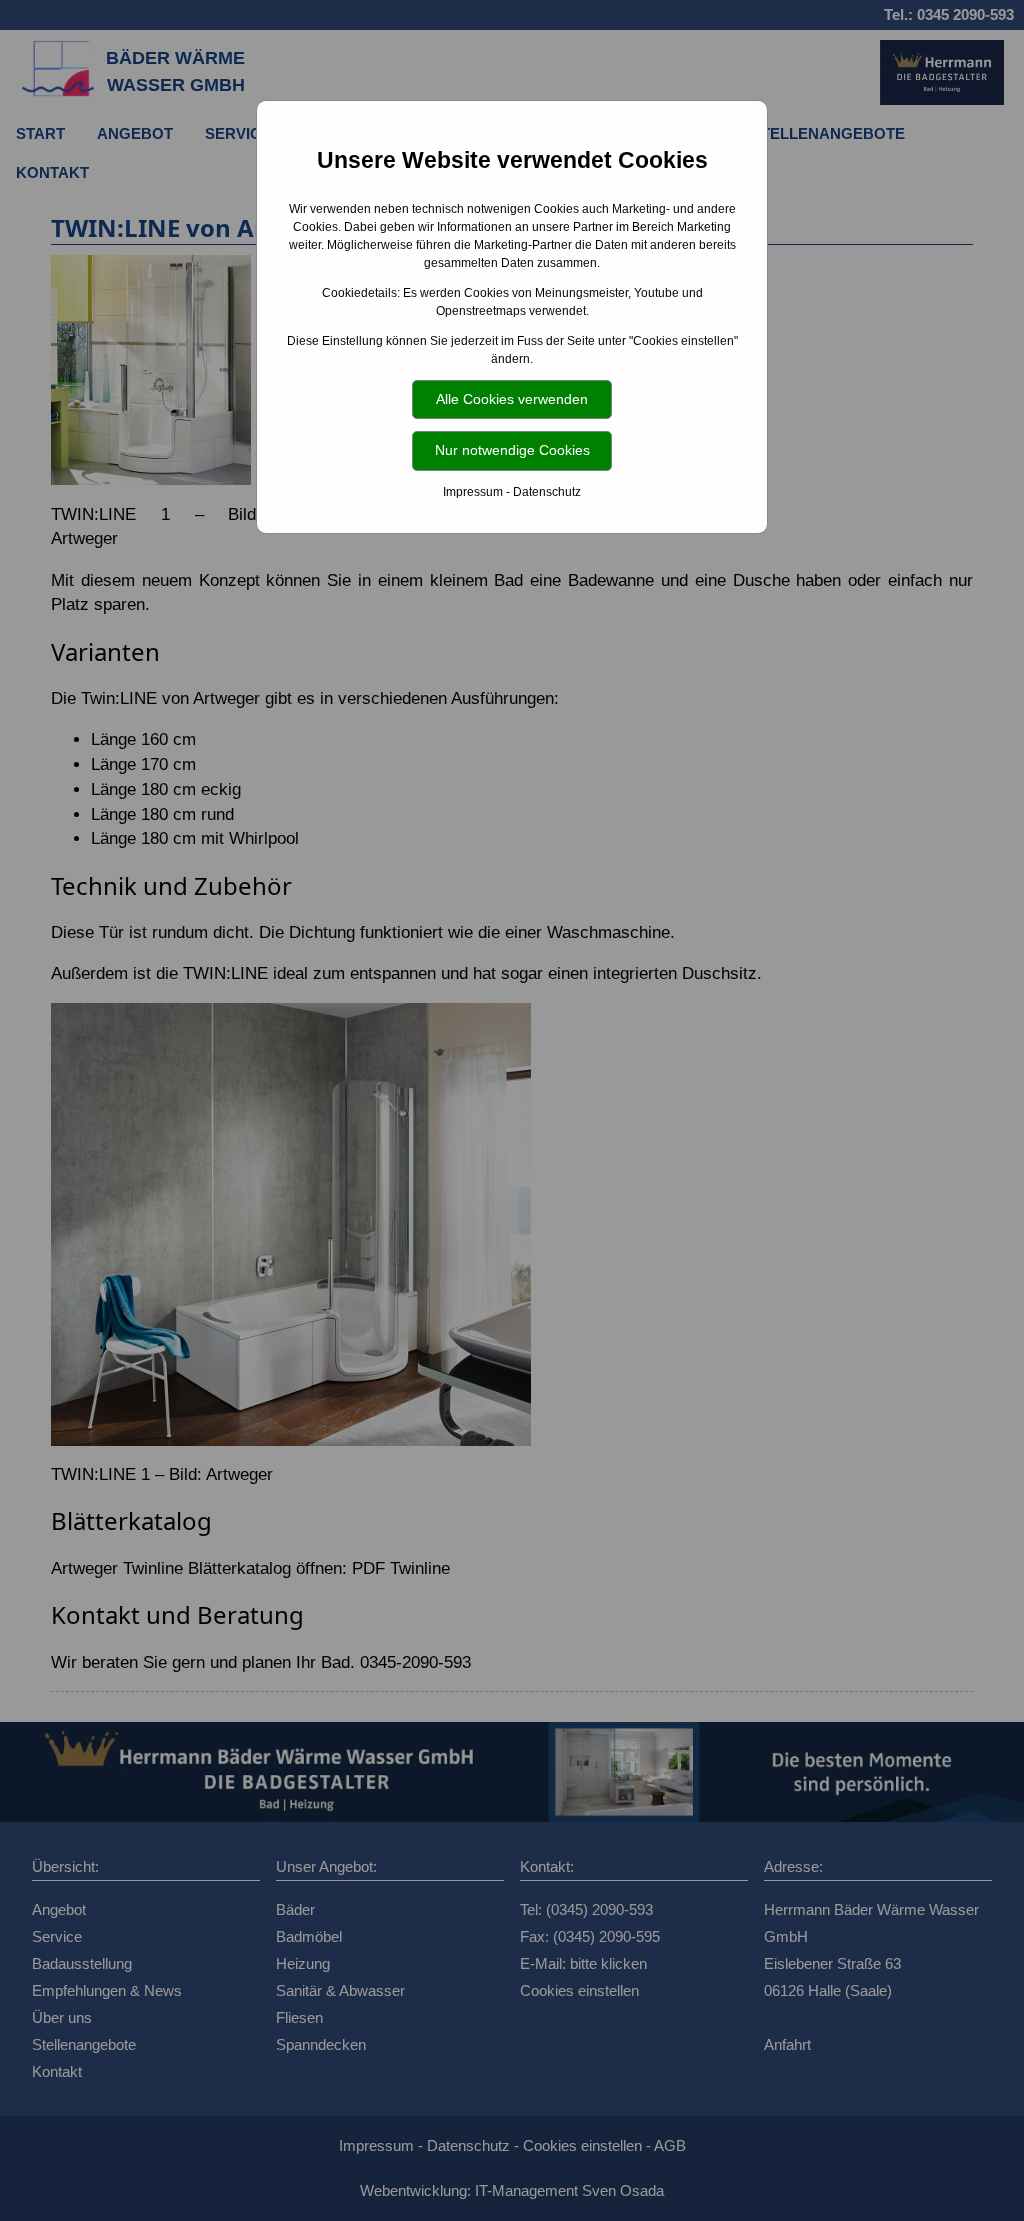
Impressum (473, 492)
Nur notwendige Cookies (512, 450)
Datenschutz (547, 492)
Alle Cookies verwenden (512, 399)
